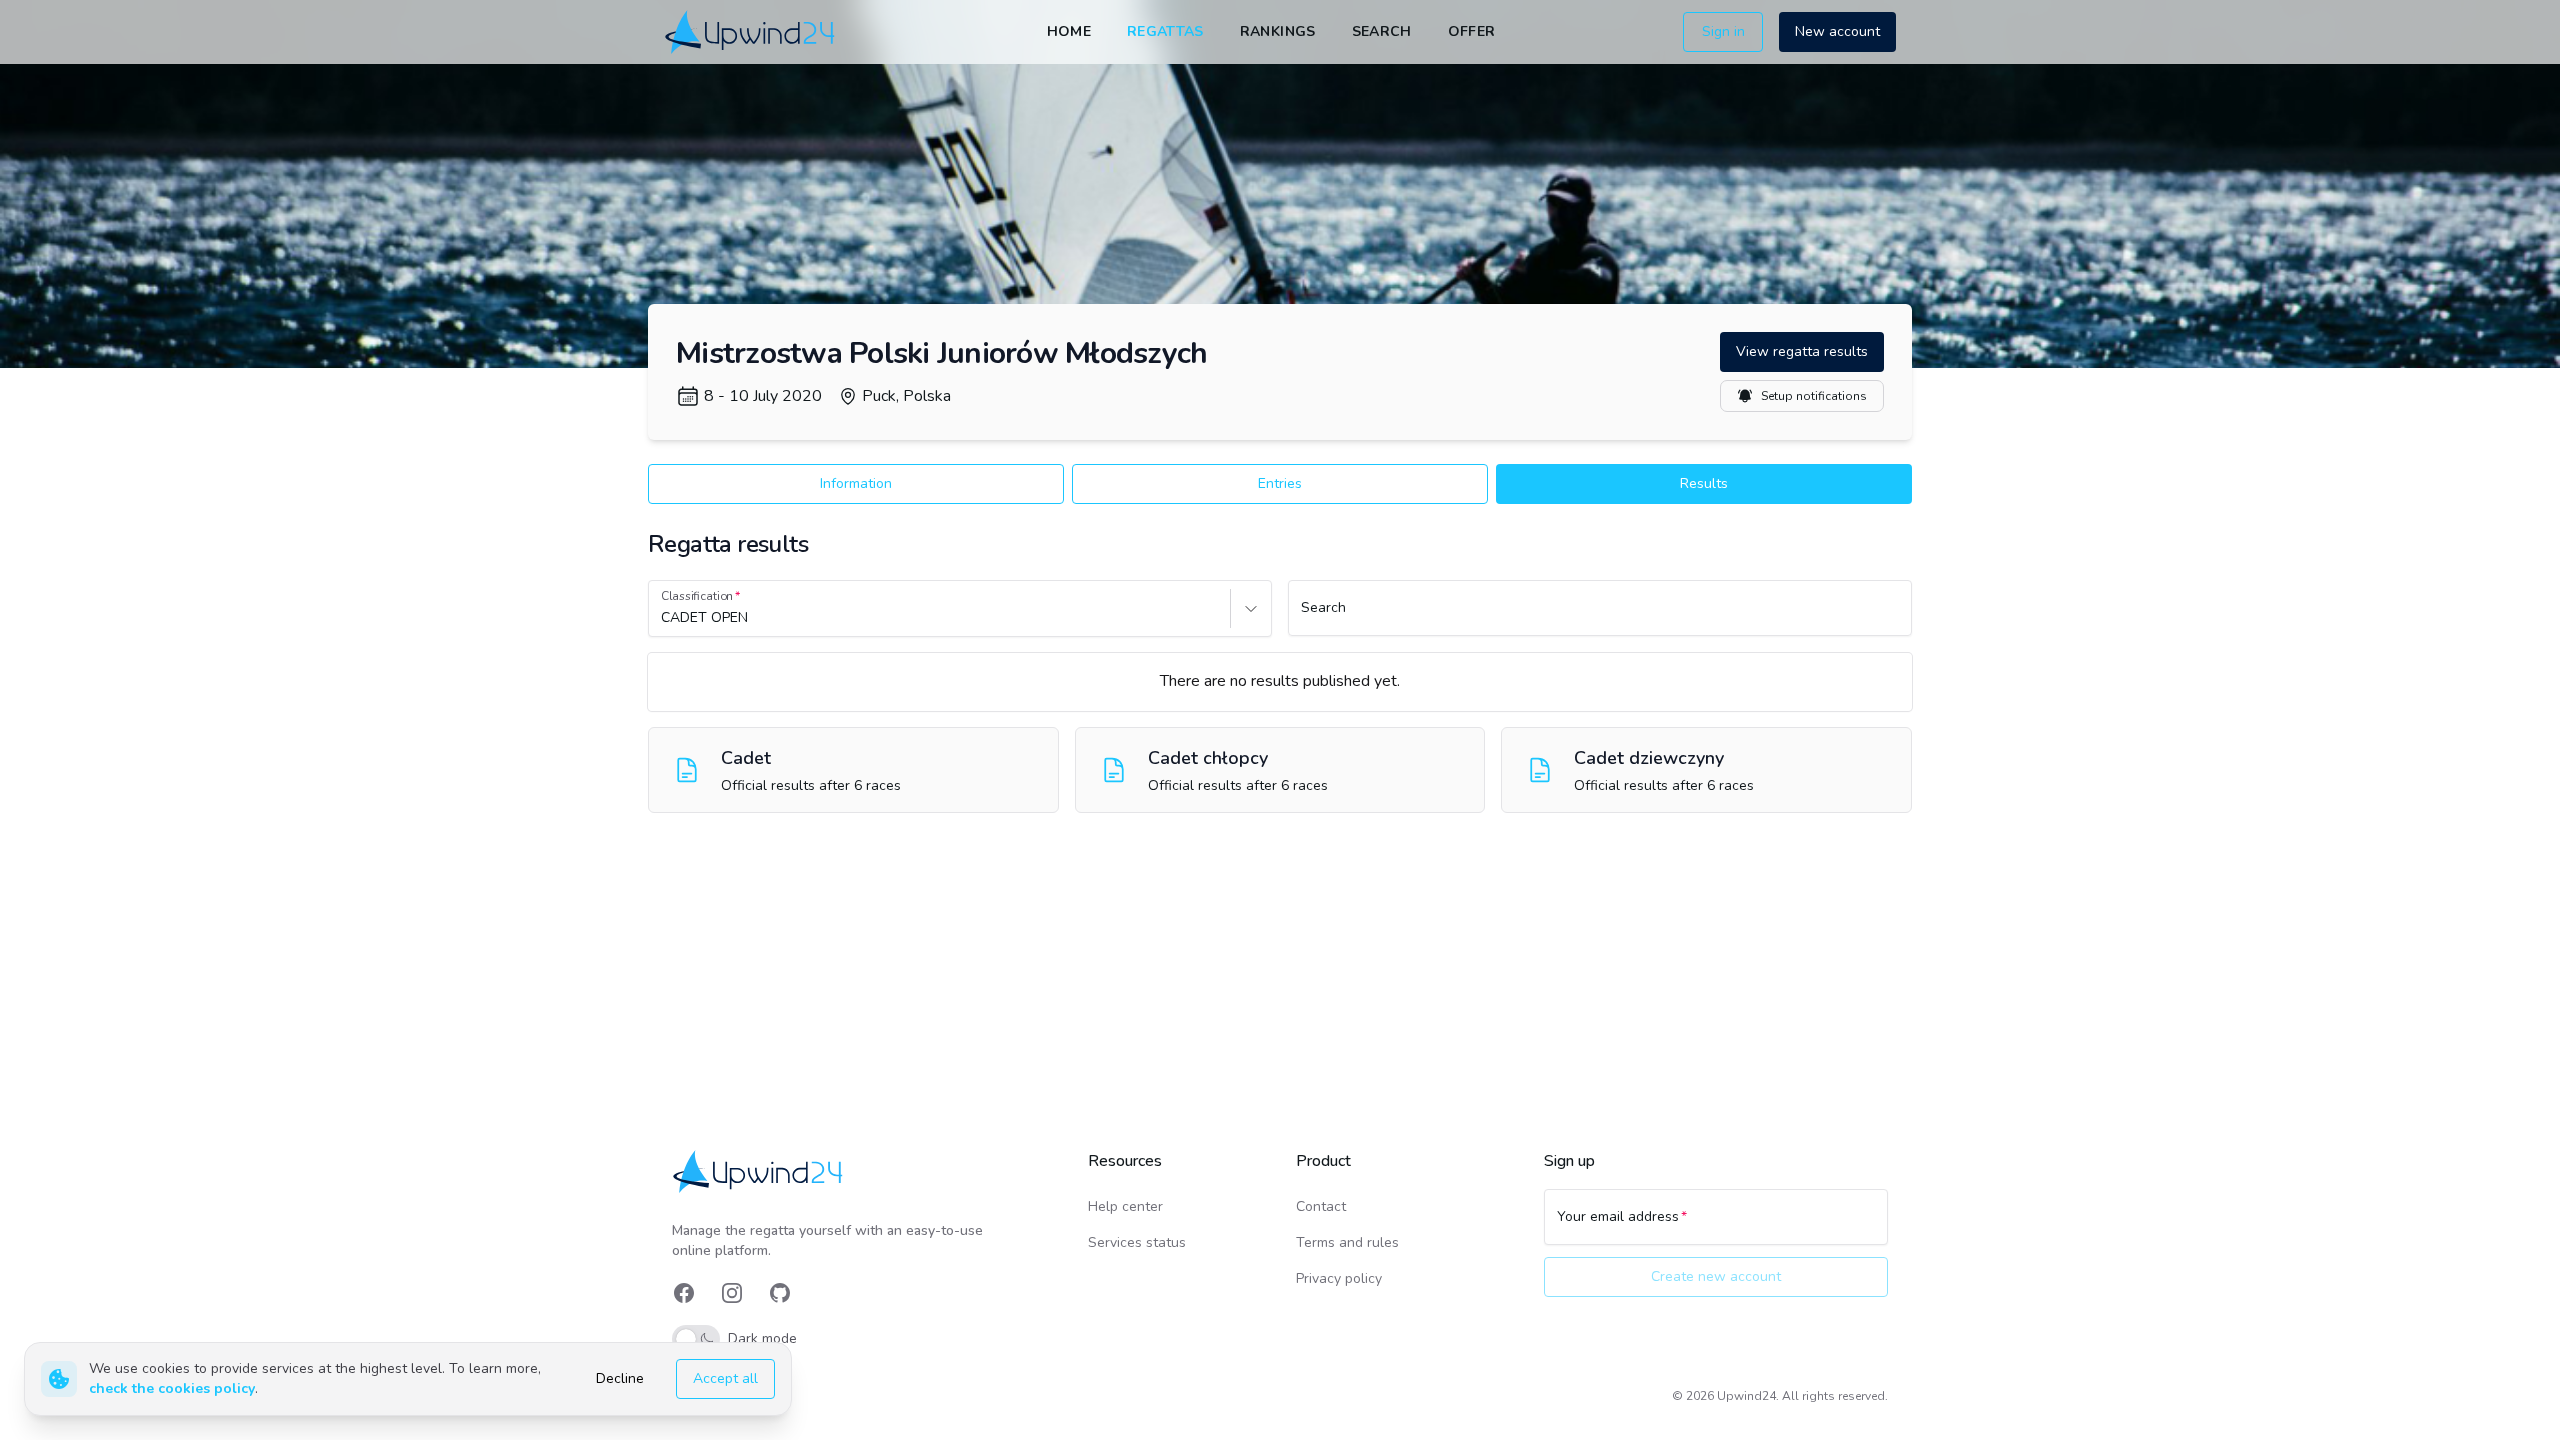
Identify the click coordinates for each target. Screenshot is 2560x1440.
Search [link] (1382, 31)
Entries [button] (1280, 483)
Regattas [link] (1165, 31)
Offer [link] (1472, 31)
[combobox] (663, 618)
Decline (620, 1378)
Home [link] (1069, 31)
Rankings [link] (1278, 31)
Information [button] (856, 483)
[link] (751, 31)
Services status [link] (1137, 1242)
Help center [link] (1125, 1206)
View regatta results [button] (1802, 351)
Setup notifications (1814, 396)
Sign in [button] (1723, 31)
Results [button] (1704, 483)
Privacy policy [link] (1339, 1278)
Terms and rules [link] (1347, 1242)
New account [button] (1837, 31)
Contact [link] (1321, 1206)
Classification (697, 596)
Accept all (725, 1378)
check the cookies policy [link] (172, 1388)
